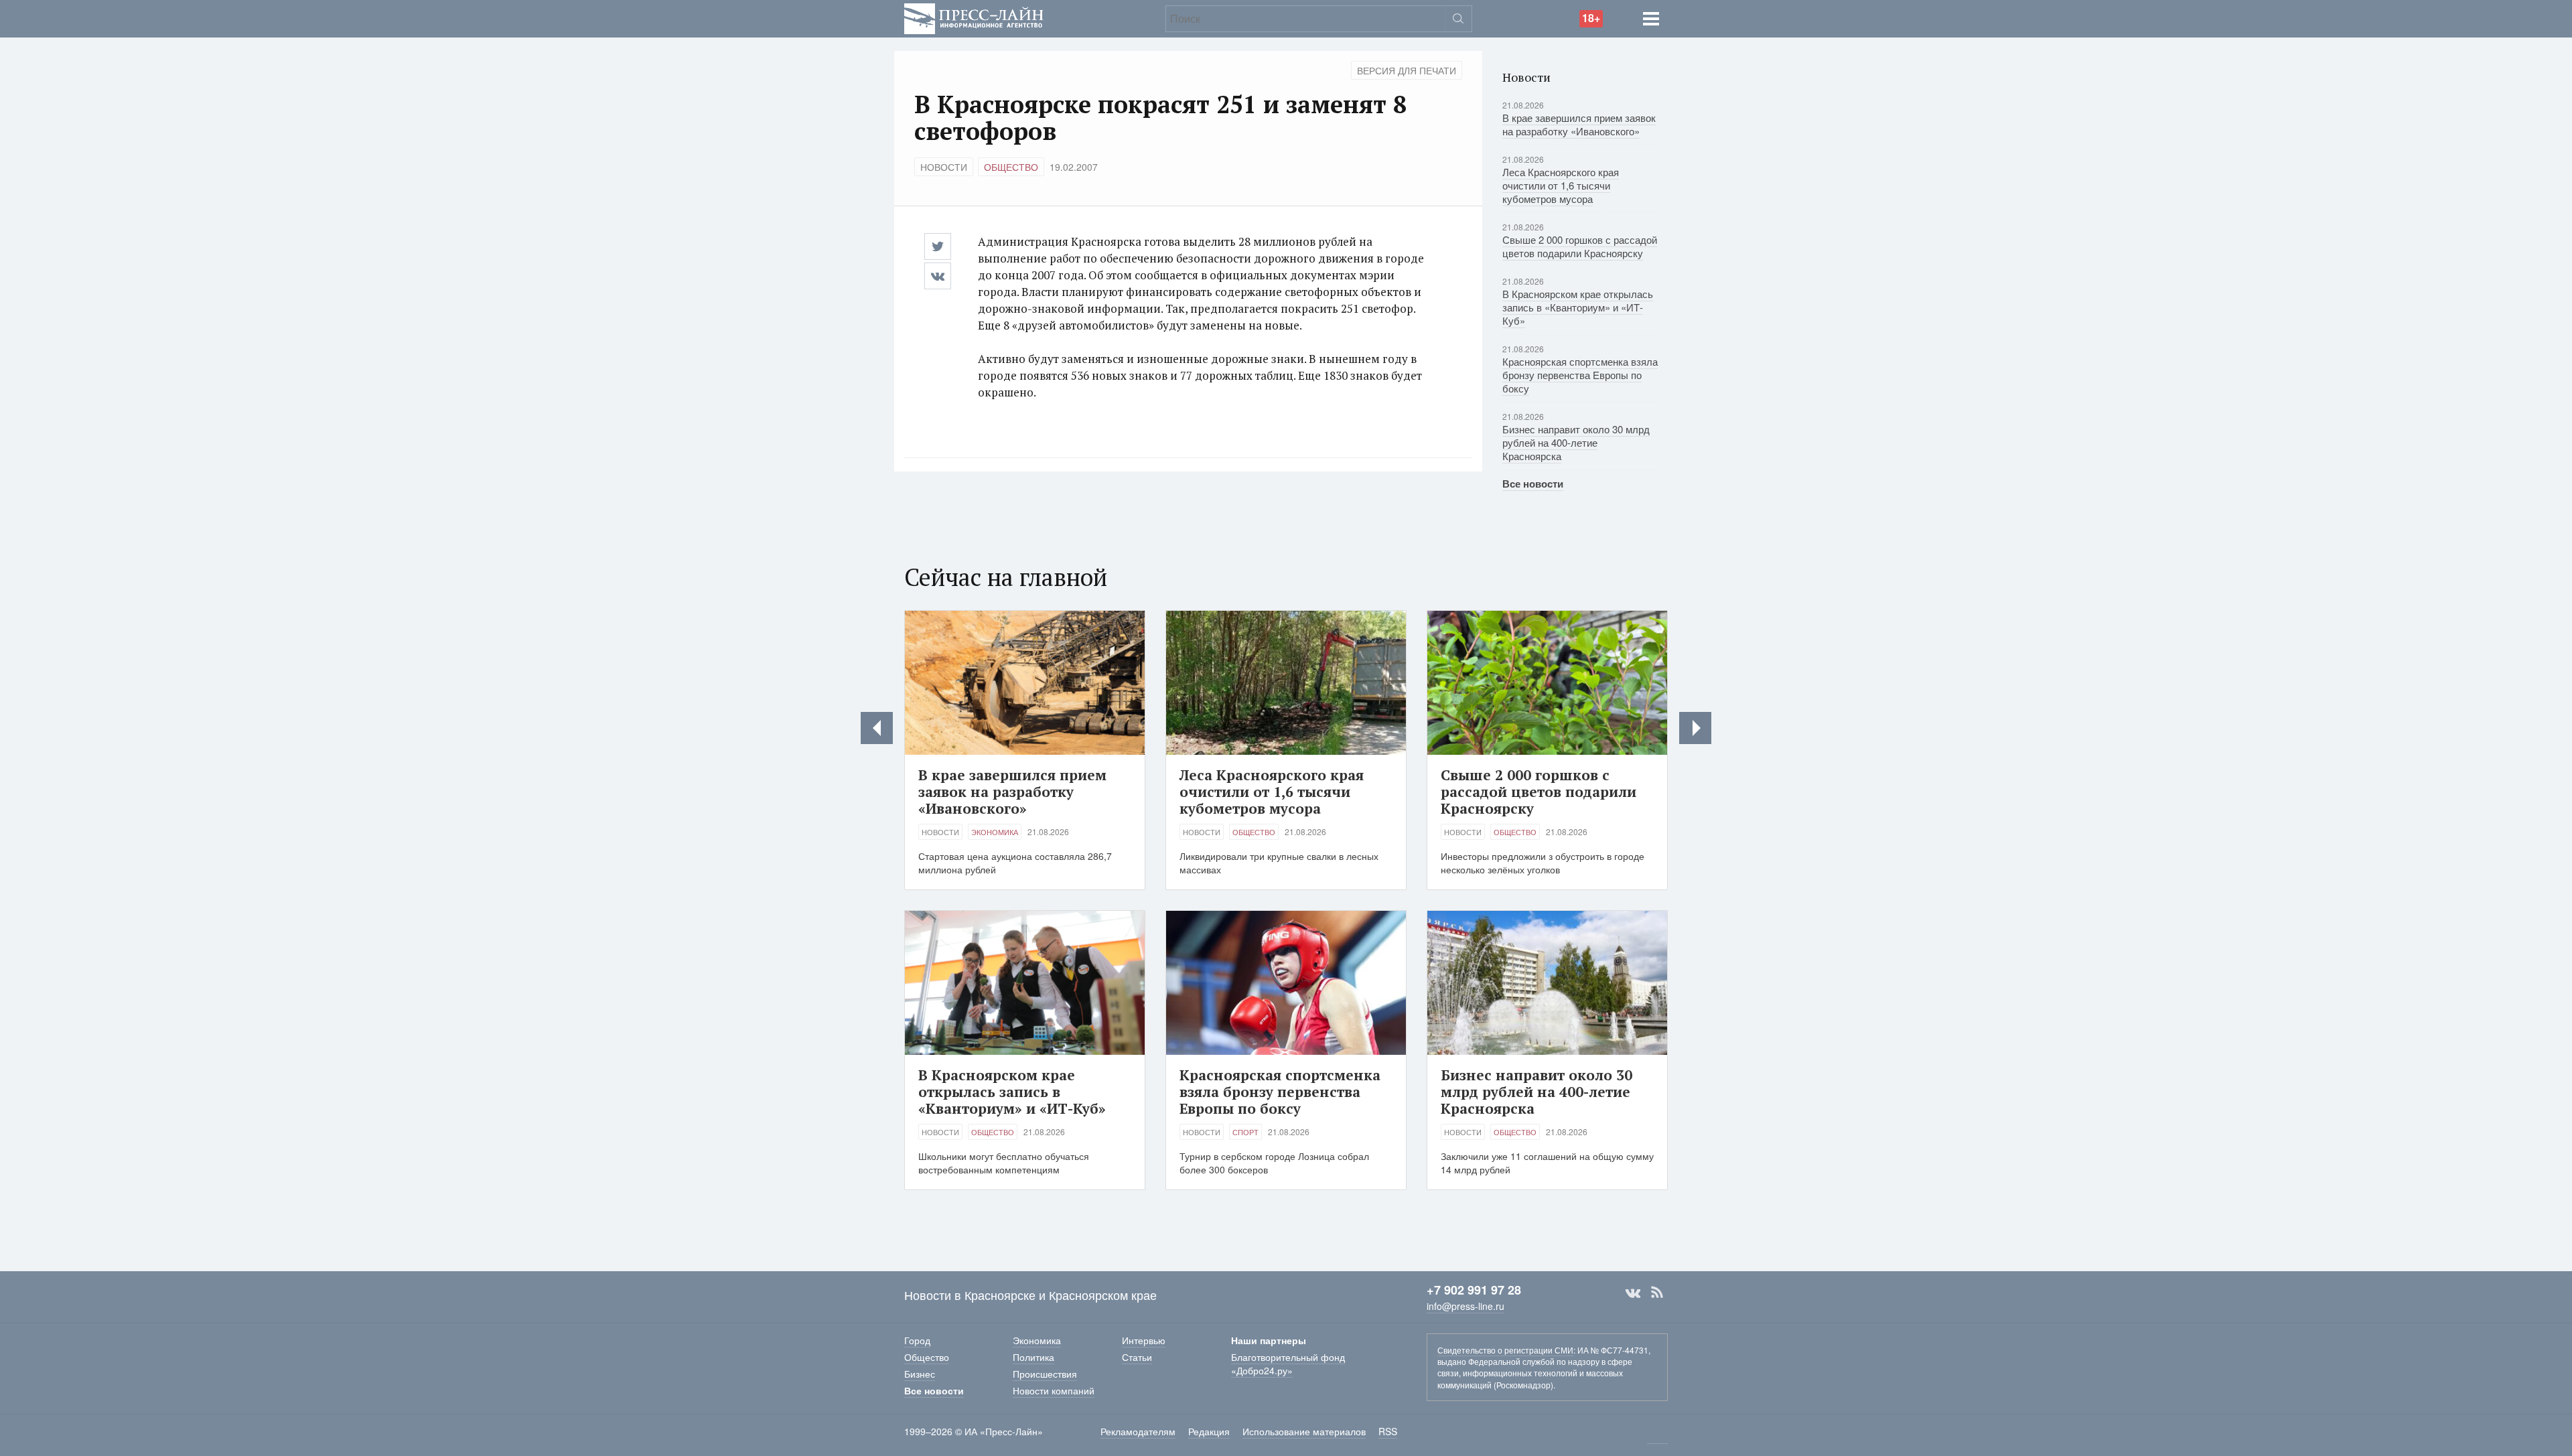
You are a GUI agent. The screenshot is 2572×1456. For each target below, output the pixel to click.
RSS (1657, 1293)
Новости (944, 167)
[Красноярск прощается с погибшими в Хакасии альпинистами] (877, 728)
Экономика (995, 832)
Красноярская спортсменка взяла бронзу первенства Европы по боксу (1580, 375)
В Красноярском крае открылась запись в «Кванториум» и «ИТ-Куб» (1578, 307)
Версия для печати (1407, 70)
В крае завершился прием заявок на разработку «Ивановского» (1579, 124)
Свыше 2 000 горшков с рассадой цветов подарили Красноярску (1580, 246)
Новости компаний (1054, 1390)
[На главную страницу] (974, 17)
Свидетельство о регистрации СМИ (1505, 1350)
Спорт (1245, 1132)
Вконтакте (1633, 1293)
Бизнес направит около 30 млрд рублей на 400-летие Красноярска (1576, 442)
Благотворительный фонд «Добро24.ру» (1288, 1364)
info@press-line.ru (1466, 1306)
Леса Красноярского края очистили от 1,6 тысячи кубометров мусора (1561, 185)
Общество (1011, 167)
